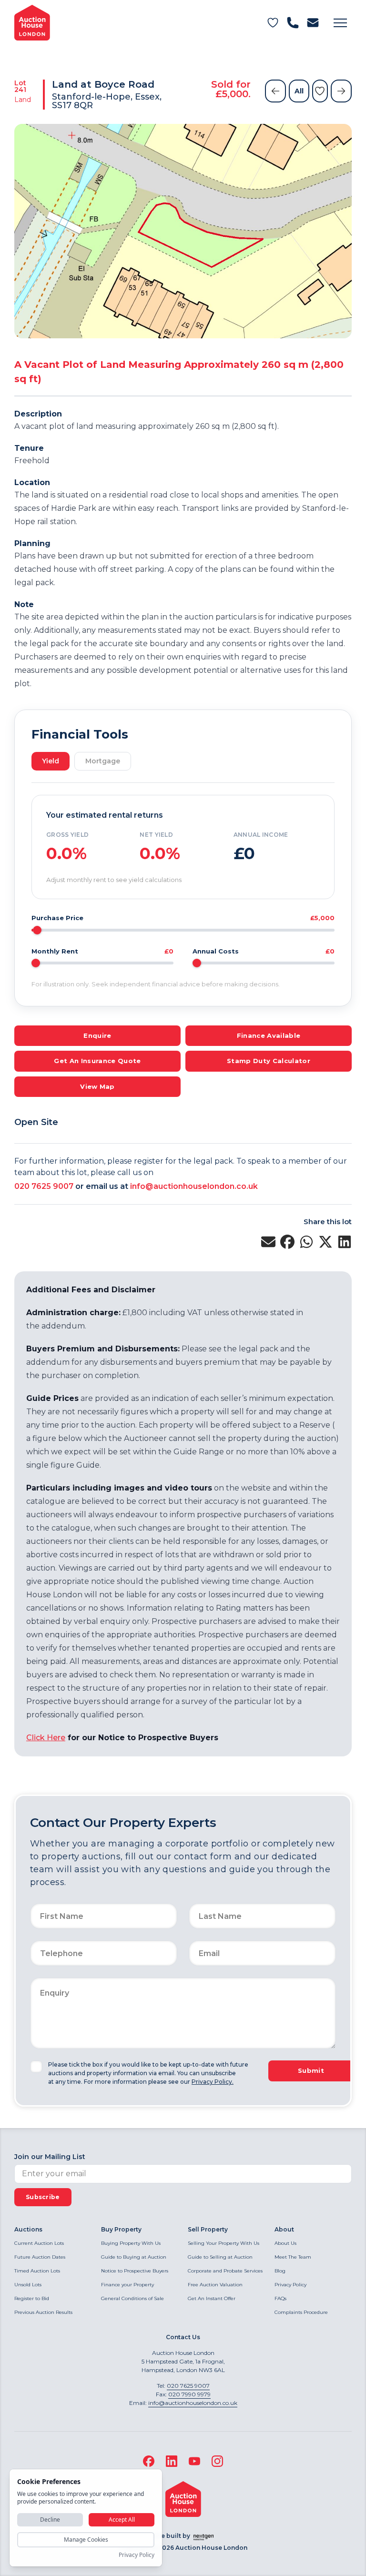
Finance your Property (127, 2285)
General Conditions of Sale (132, 2298)
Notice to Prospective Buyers (135, 2271)
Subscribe (43, 2197)
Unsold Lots (28, 2285)
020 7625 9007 (44, 1186)
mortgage (103, 761)
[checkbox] (36, 2067)
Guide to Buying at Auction (134, 2257)
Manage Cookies (86, 2540)
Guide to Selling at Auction (220, 2257)
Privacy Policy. (213, 2082)
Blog (280, 2271)
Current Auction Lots (39, 2243)
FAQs (280, 2298)
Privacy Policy (290, 2285)
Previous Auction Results (43, 2312)
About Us (285, 2243)
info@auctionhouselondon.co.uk (194, 1186)
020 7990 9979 (189, 2394)
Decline (50, 2520)
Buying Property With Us (131, 2243)
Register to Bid (32, 2298)
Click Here (46, 1738)
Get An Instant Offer (212, 2298)
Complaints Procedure (301, 2312)
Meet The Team (293, 2257)
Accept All (122, 2520)
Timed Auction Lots (37, 2271)
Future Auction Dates (40, 2257)
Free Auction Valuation (215, 2285)
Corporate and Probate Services (225, 2271)
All (299, 91)
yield (51, 761)
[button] (340, 23)
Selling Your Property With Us (224, 2243)
